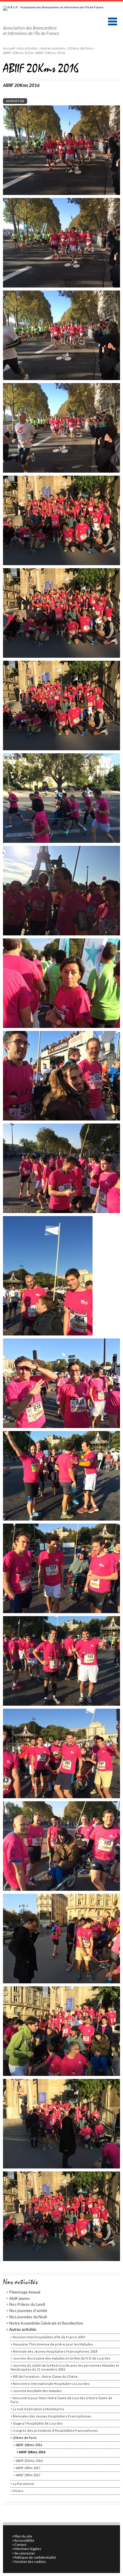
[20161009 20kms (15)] (63, 798)
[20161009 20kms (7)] (63, 1568)
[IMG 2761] (63, 705)
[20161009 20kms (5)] (63, 1753)
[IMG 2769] (63, 335)
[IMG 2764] (63, 520)
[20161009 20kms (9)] (63, 1383)
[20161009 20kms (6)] (63, 1660)
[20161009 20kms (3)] (63, 1938)
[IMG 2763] (63, 613)
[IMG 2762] (63, 2216)
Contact (20, 2545)
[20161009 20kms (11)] (63, 1168)
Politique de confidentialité (35, 2557)
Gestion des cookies (30, 2562)
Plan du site (23, 2536)
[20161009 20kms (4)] (63, 1846)
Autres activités (53, 48)
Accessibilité (24, 2540)
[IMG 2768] (63, 427)
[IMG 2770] (63, 242)
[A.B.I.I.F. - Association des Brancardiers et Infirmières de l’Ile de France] (58, 9)
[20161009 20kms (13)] (63, 983)
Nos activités (28, 48)
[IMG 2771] (63, 150)
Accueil (9, 48)
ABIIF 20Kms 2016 (18, 53)
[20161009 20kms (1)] (63, 2123)
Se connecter (25, 2553)
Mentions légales (28, 2549)
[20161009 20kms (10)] (48, 1275)
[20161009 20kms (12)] (63, 1075)
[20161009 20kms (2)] (63, 2031)
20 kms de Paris (80, 48)
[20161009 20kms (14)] (63, 890)
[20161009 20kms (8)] (63, 1475)
